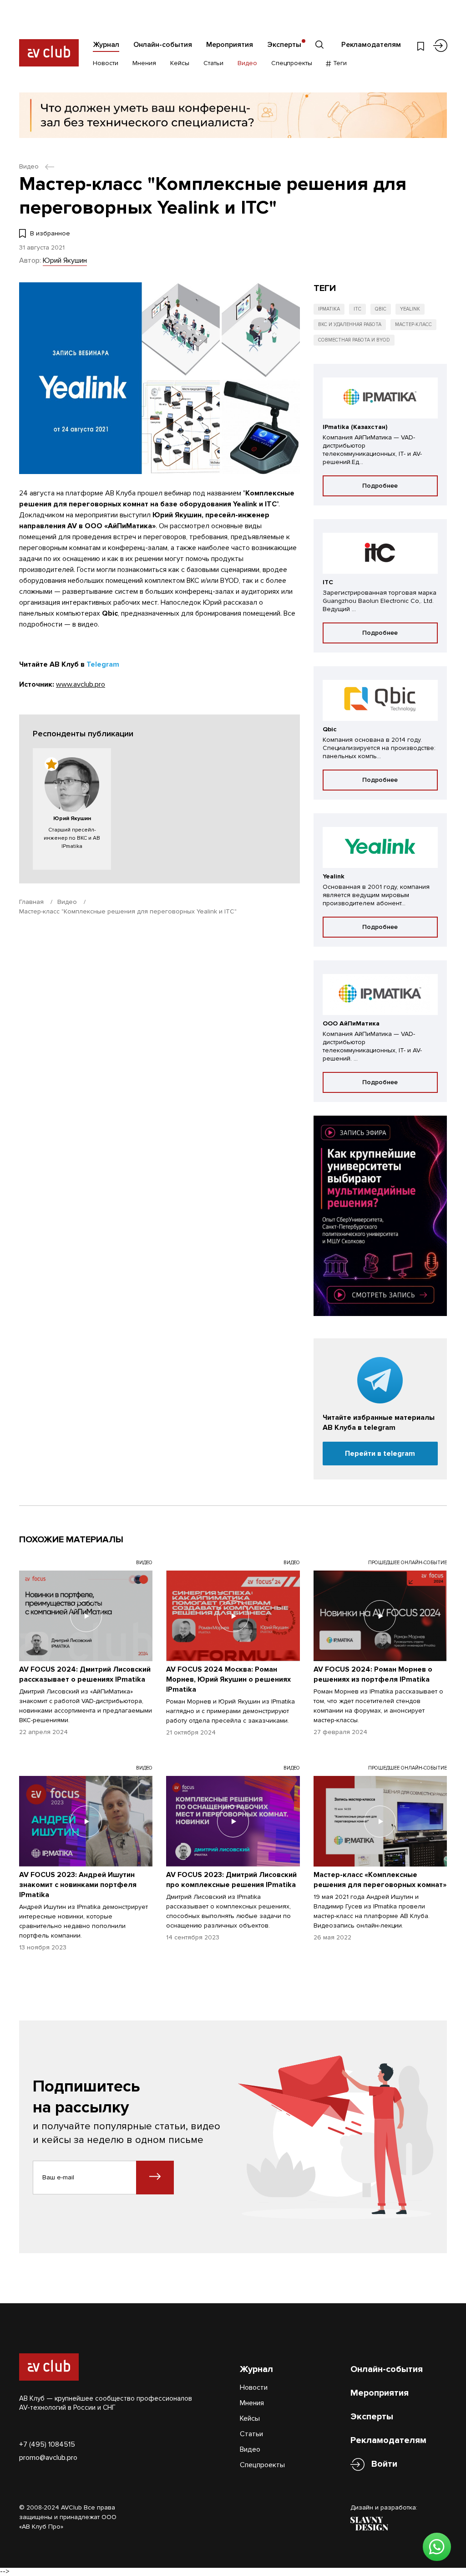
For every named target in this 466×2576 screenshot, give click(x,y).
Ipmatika (329, 309)
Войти (384, 2464)
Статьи (213, 63)
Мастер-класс (413, 324)
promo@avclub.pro (48, 2458)
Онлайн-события (163, 45)
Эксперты (284, 45)
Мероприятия (230, 45)
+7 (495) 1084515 (47, 2444)
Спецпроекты (292, 63)
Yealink (410, 309)
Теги (339, 63)
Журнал (106, 45)
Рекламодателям (371, 45)
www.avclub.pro (81, 684)
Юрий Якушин (65, 260)
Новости (106, 63)
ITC (357, 309)
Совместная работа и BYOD (354, 340)
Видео (247, 63)
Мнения (144, 63)
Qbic (381, 309)
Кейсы (180, 63)
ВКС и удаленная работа (350, 324)
